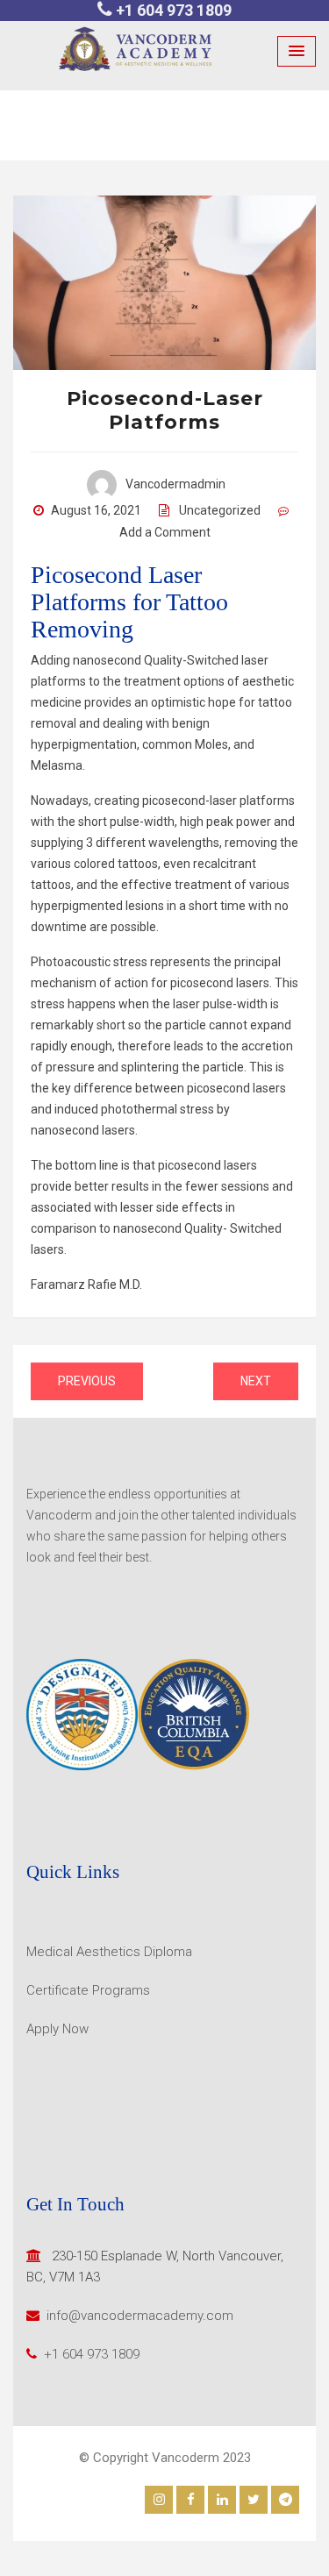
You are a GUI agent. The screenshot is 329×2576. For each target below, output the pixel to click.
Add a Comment (165, 532)
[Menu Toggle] (297, 51)
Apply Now (57, 2029)
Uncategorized (220, 510)
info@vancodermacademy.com (140, 2316)
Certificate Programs (88, 1990)
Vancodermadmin (175, 484)
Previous (87, 1381)
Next (256, 1381)
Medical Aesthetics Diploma (109, 1952)
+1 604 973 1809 (174, 10)
